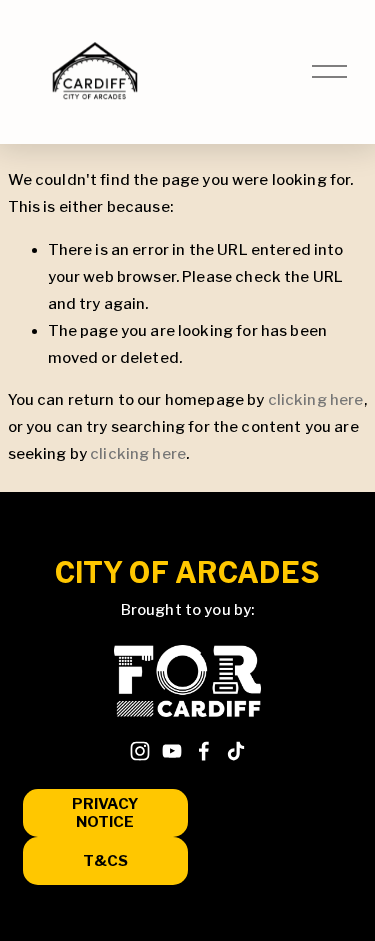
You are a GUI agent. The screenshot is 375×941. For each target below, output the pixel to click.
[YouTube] (172, 751)
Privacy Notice (105, 813)
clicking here (316, 400)
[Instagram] (140, 751)
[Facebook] (204, 751)
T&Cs (105, 861)
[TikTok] (236, 751)
